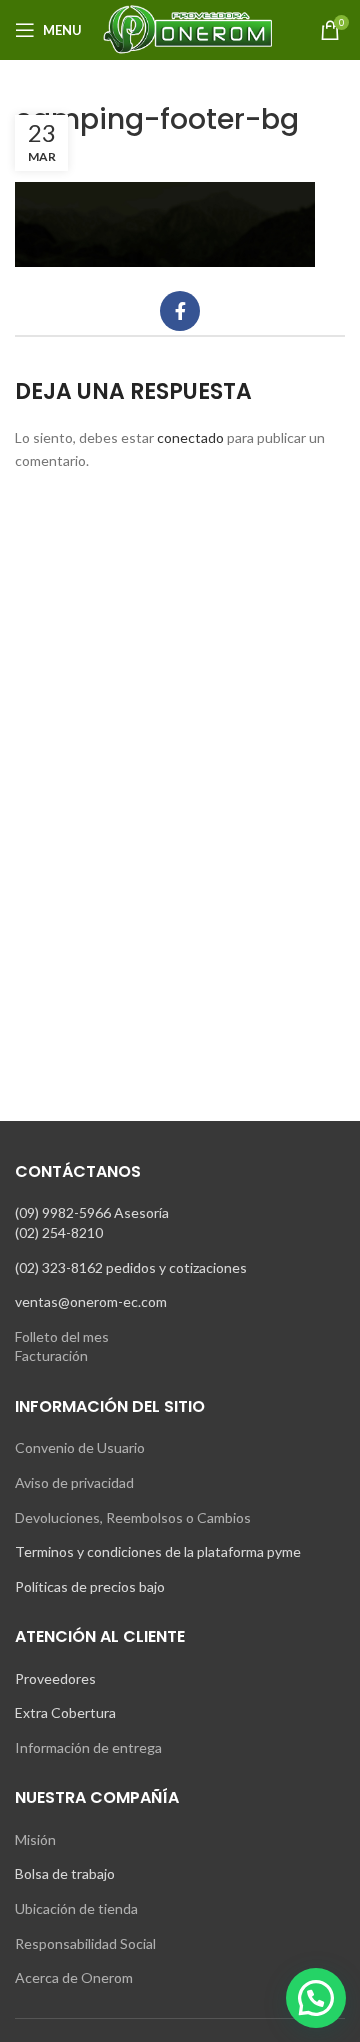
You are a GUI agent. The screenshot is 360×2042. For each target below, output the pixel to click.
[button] (316, 1998)
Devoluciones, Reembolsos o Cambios (133, 1517)
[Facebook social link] (180, 311)
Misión (35, 1839)
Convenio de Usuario (80, 1447)
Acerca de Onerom (74, 1977)
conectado (190, 437)
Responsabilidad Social (85, 1943)
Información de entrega (88, 1747)
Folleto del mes (62, 1336)
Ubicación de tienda (76, 1908)
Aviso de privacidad (74, 1482)
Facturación (51, 1355)
